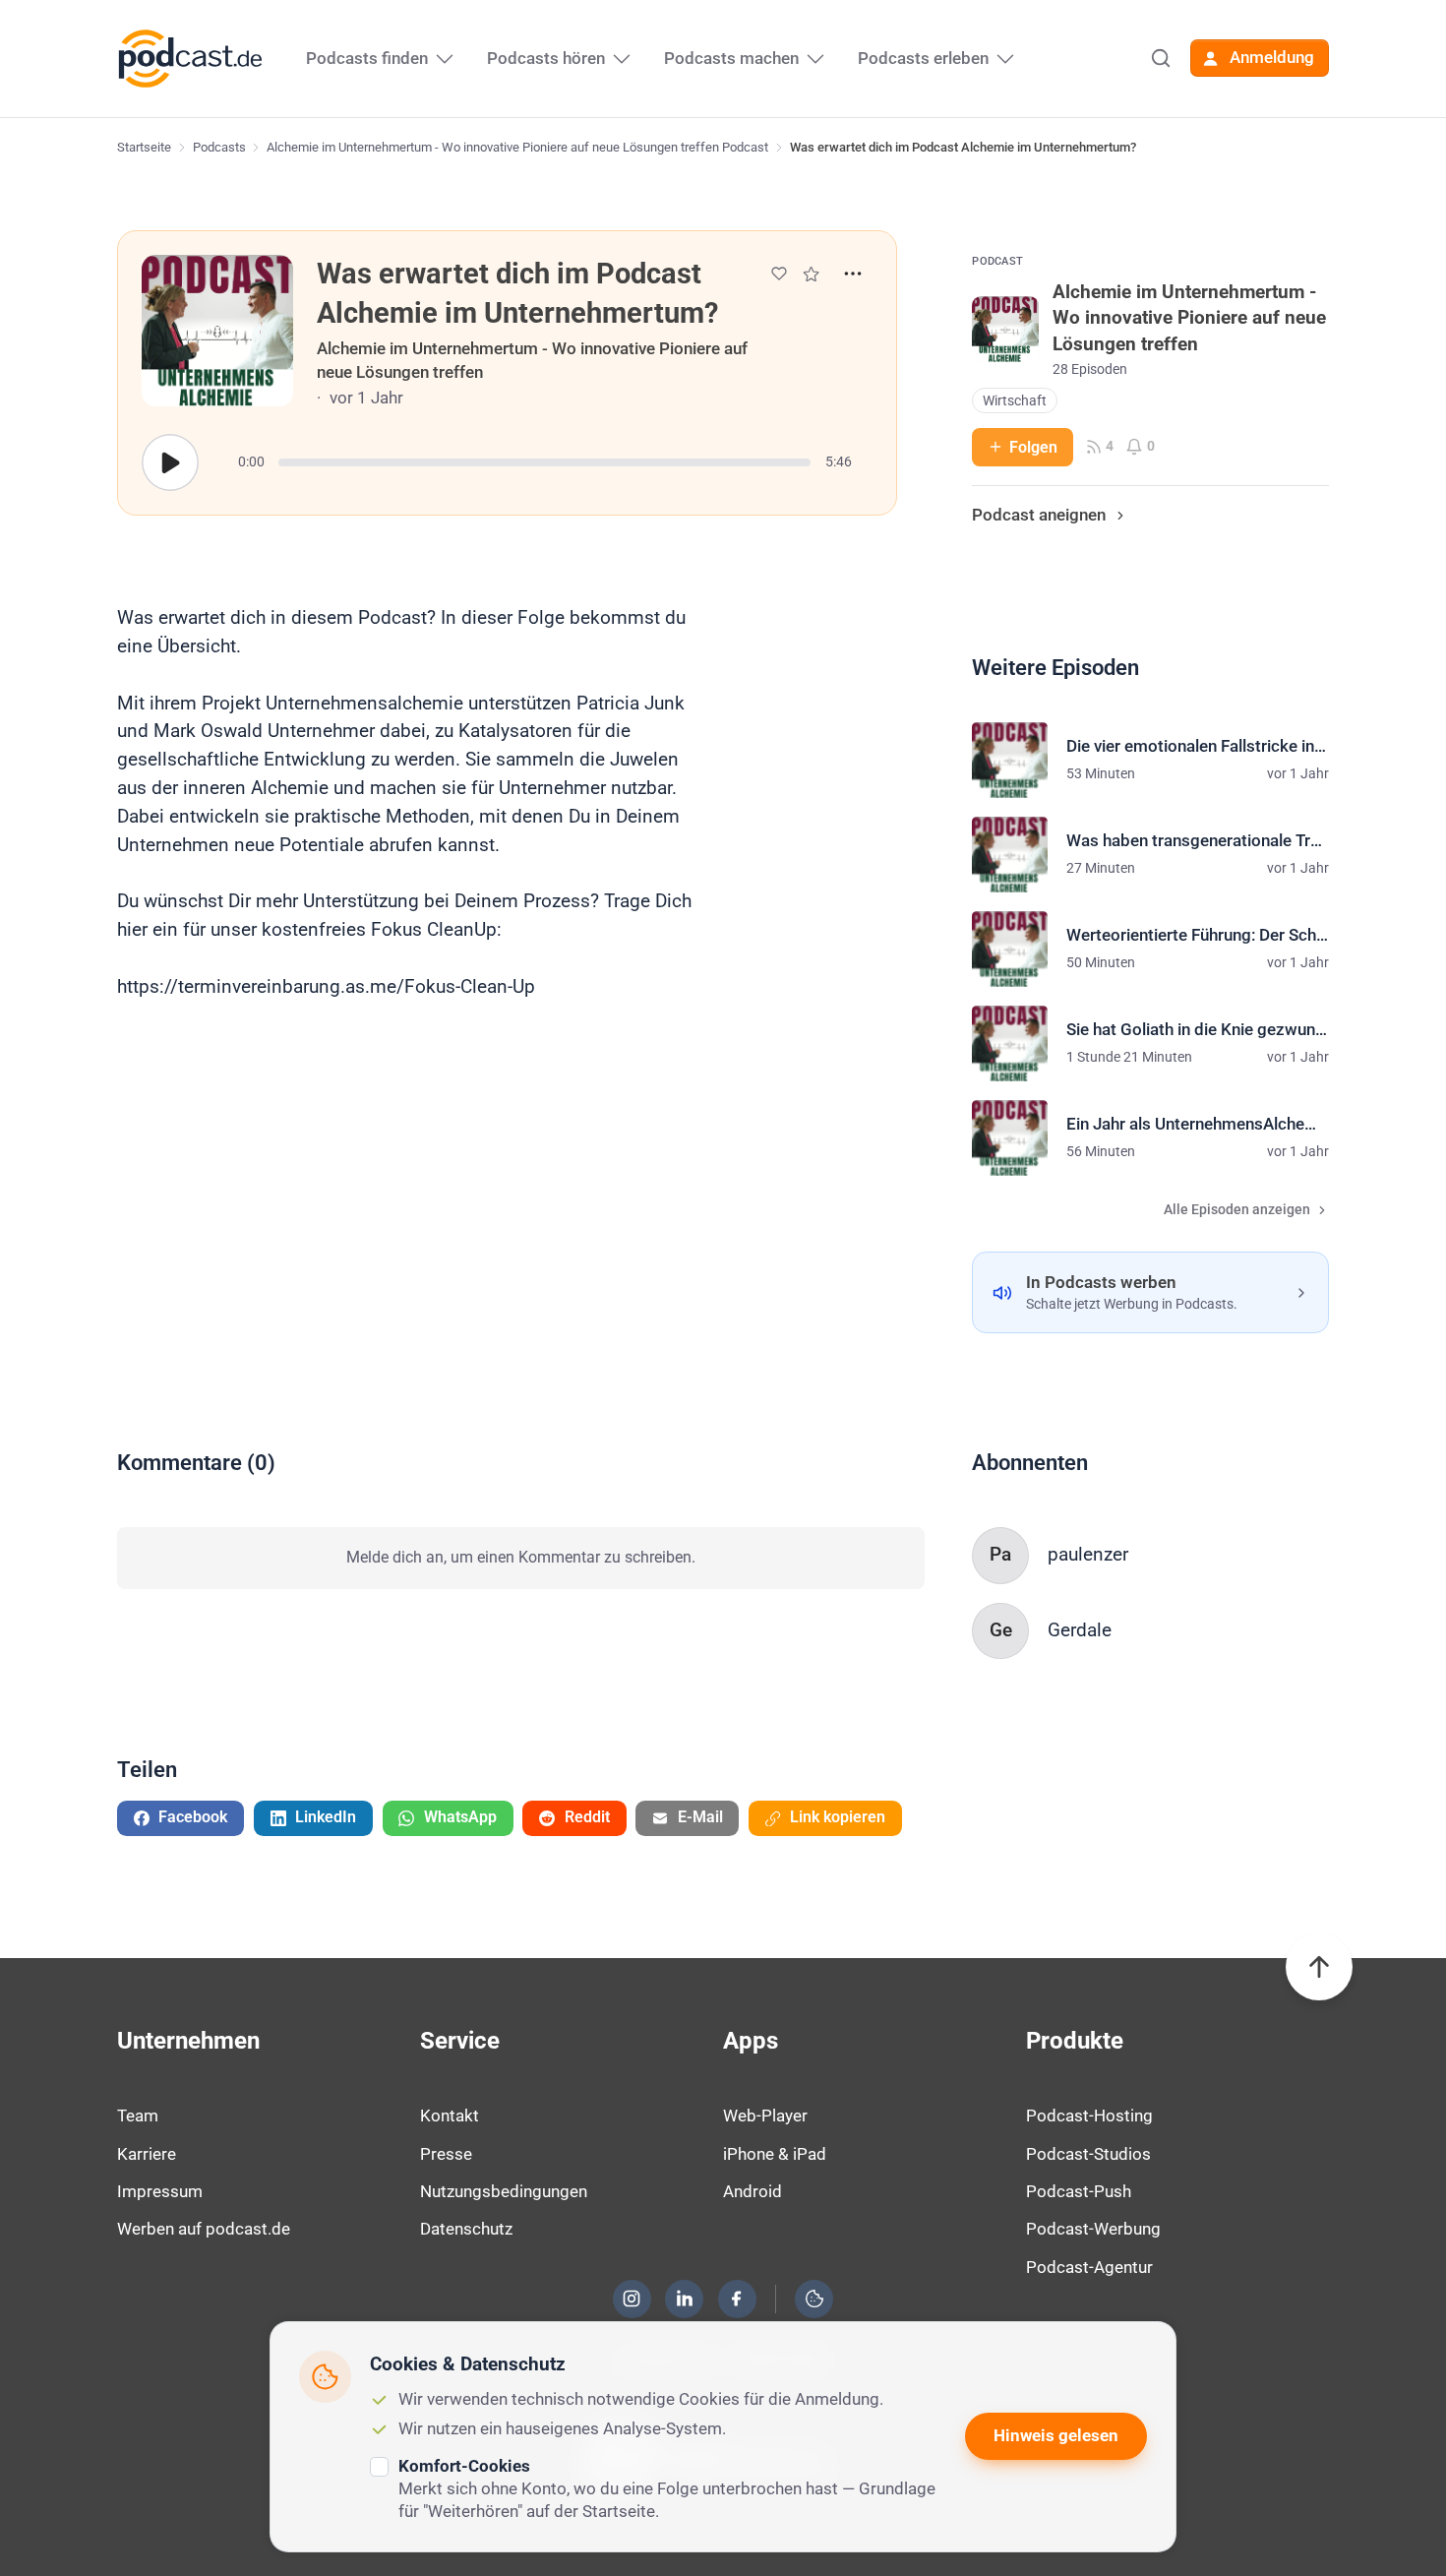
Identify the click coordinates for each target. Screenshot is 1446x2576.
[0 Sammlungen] (811, 274)
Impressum (160, 2191)
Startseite (144, 147)
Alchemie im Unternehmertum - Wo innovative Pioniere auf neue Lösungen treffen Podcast (517, 147)
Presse (446, 2154)
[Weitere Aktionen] (853, 274)
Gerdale (1080, 1630)
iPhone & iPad (775, 2154)
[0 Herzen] (779, 274)
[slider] (544, 462)
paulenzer (1088, 1554)
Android (753, 2191)
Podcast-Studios (1088, 2154)
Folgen (1033, 447)
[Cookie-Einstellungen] (814, 2299)
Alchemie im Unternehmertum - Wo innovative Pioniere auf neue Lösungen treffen (532, 360)
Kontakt (450, 2116)
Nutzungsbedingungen (504, 2191)
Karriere (147, 2154)
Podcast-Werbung (1093, 2229)
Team (138, 2116)
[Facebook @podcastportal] (737, 2299)
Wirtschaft (1015, 401)
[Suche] (1161, 58)
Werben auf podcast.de (204, 2229)
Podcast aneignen (1039, 515)
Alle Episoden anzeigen (1237, 1210)
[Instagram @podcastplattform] (632, 2299)
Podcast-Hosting (1089, 2116)
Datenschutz (466, 2229)
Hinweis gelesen (1056, 2435)
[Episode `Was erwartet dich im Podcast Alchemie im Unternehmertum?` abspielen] (170, 462)
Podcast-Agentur (1089, 2267)
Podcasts (219, 147)
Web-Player (765, 2116)
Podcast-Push (1079, 2191)
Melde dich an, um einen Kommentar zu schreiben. (521, 1557)
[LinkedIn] (685, 2299)
